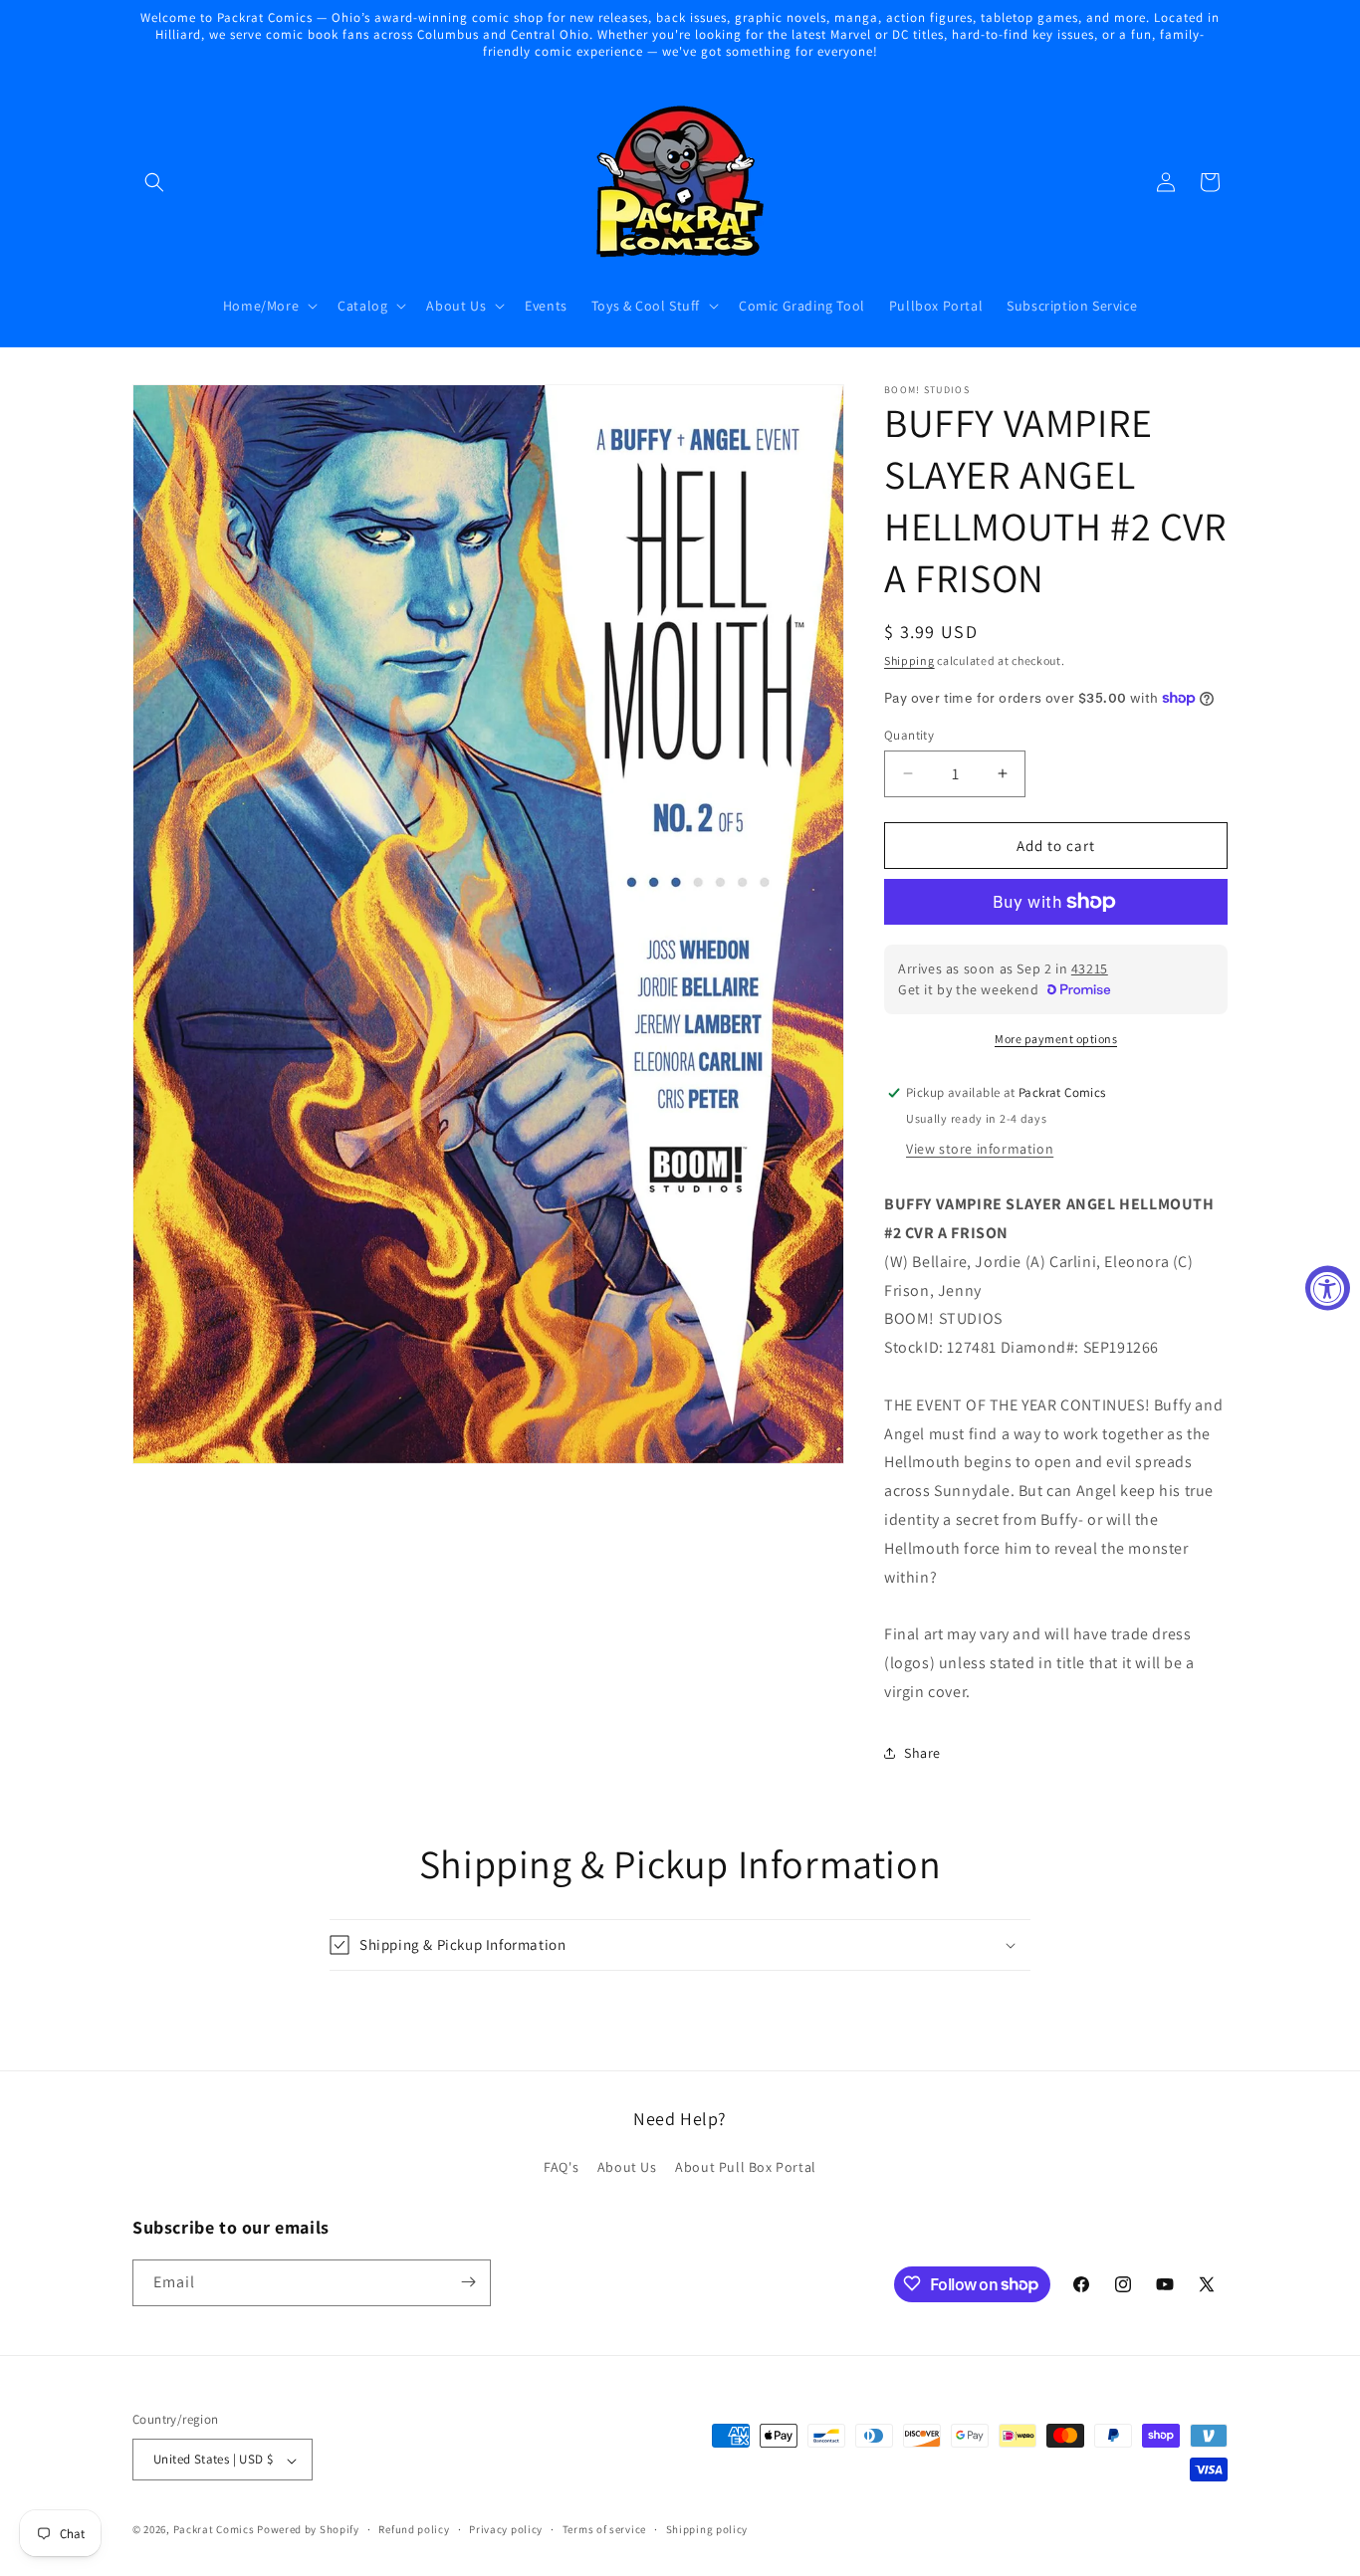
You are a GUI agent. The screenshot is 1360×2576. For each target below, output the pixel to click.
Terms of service (604, 2529)
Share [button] (922, 1753)
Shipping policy (707, 2529)
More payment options (1056, 1039)
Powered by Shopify (308, 2530)
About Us (627, 2168)
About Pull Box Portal (746, 2168)
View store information (980, 1149)
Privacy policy (506, 2529)
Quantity (909, 734)
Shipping (909, 660)
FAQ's (561, 2168)
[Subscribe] (468, 2282)
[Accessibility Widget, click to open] (1328, 1288)
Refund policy (414, 2529)
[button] (154, 182)
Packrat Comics (214, 2530)
